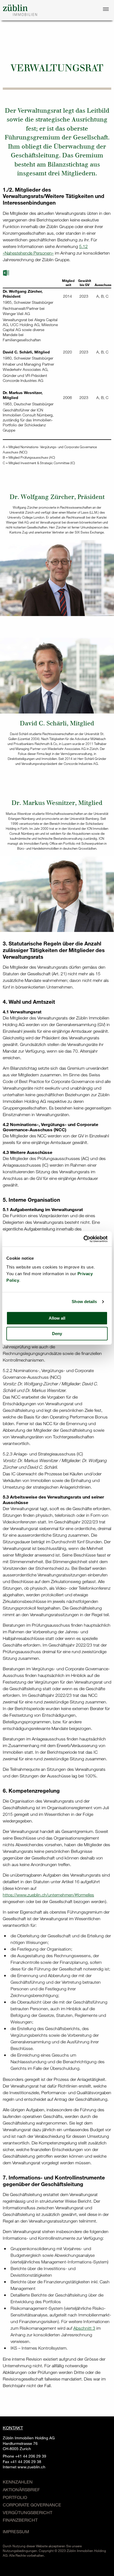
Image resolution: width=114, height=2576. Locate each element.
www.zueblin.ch (31, 2467)
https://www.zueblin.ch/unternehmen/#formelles (48, 1895)
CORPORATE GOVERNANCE (32, 2505)
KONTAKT (13, 2428)
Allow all (57, 1318)
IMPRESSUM (16, 2531)
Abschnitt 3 (84, 2328)
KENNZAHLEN (18, 2482)
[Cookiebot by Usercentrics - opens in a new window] (83, 1239)
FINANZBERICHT (20, 2520)
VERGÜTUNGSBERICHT (28, 2512)
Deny (57, 1334)
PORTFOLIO (15, 2497)
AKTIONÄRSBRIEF (21, 2489)
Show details (84, 1302)
